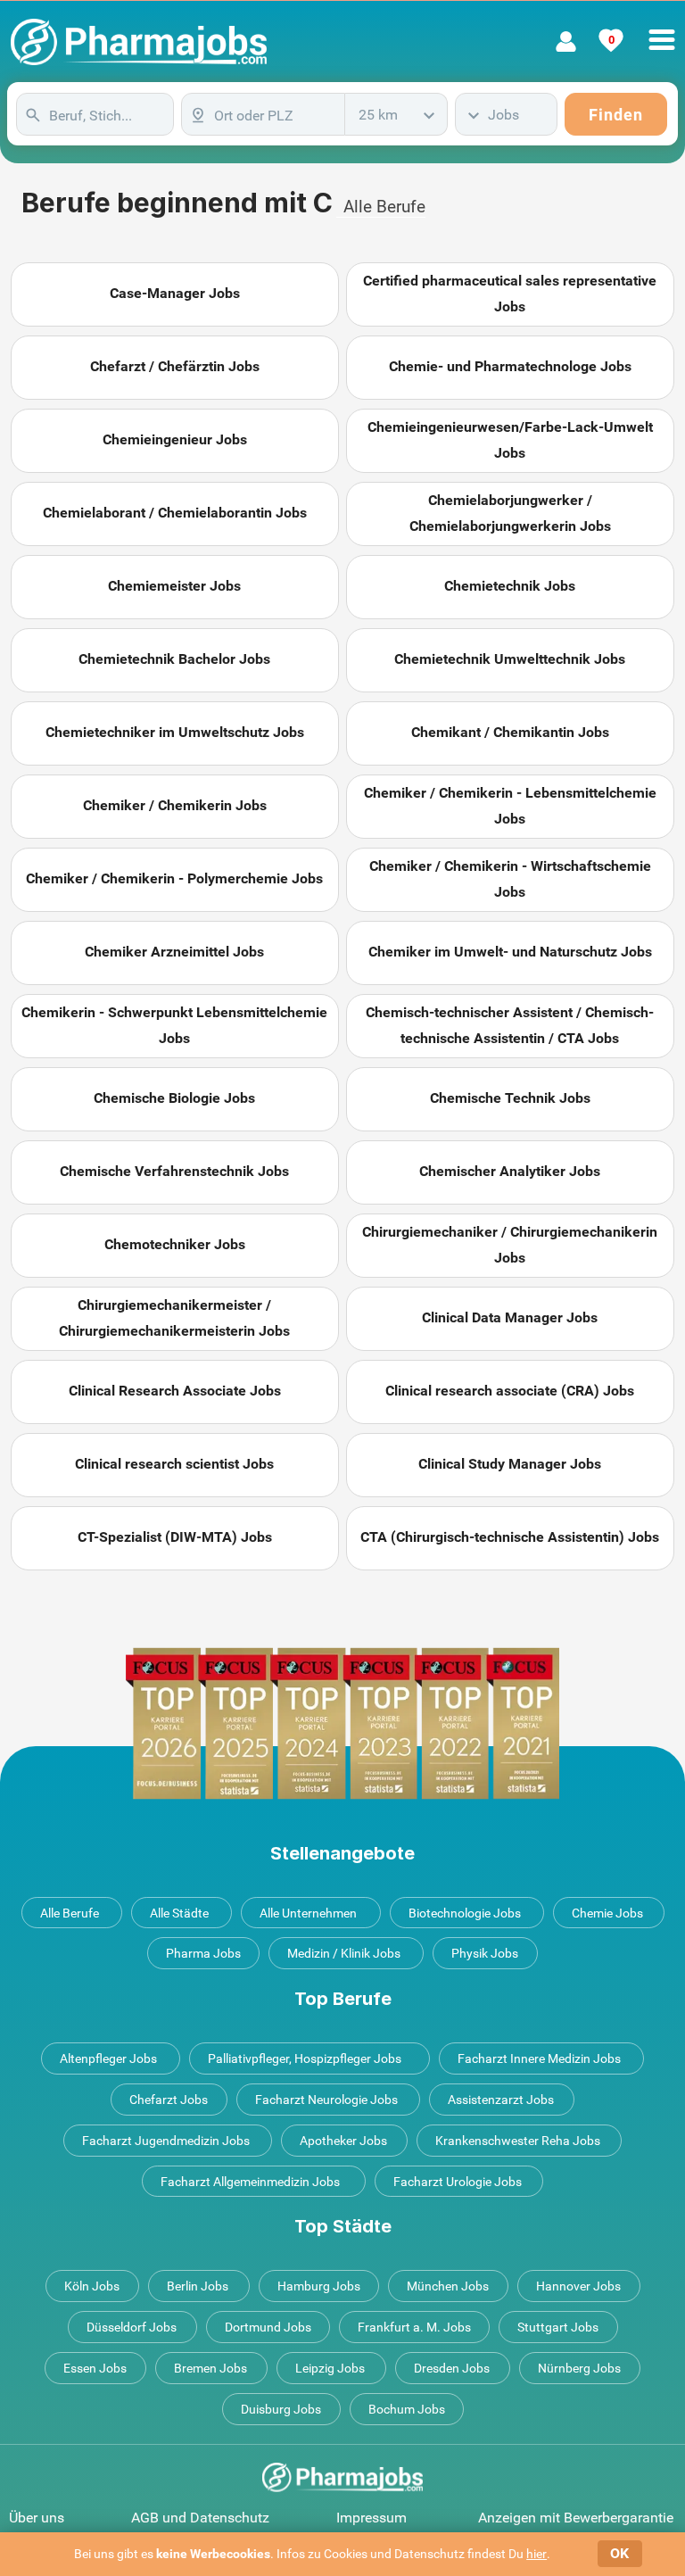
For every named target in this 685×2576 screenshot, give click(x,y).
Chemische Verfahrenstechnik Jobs (174, 1171)
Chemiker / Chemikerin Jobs (175, 805)
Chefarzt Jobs (169, 2100)
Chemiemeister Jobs (174, 586)
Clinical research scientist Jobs (174, 1464)
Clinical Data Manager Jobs (510, 1317)
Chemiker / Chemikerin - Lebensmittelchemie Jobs (510, 806)
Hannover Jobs (578, 2286)
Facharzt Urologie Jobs (458, 2182)
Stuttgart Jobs (558, 2327)
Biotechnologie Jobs (465, 1913)
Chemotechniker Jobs (175, 1244)
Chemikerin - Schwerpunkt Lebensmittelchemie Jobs (174, 1025)
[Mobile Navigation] (662, 29)
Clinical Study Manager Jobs (510, 1464)
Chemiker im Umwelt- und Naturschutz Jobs (510, 952)
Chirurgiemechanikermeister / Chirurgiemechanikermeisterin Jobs (174, 1318)
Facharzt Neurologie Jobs (326, 2100)
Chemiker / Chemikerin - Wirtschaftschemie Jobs (510, 879)
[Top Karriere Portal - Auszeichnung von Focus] (342, 1723)
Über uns (37, 2518)
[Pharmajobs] (139, 42)
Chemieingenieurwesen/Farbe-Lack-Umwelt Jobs (510, 440)
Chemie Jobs (607, 1913)
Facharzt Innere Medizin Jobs (539, 2058)
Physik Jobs (485, 1953)
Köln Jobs (92, 2286)
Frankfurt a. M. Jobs (414, 2327)
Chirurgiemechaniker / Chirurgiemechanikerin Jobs (510, 1245)
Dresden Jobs (452, 2368)
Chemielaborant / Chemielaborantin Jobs (175, 513)
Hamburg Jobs (319, 2286)
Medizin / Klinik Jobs (344, 1953)
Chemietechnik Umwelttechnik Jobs (510, 659)
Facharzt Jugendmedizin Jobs (166, 2141)
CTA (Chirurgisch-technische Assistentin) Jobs (510, 1537)
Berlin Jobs (198, 2286)
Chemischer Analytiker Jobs (510, 1171)
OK (619, 2553)
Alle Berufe (384, 207)
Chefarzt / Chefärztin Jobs (175, 366)
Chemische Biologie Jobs (174, 1098)
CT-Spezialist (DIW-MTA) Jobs (175, 1537)
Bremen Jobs (210, 2368)
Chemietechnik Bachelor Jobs (174, 659)
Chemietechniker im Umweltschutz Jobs (175, 732)
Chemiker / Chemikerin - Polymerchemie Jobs (174, 878)
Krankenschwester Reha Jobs (518, 2141)
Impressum (371, 2518)
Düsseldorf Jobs (132, 2327)
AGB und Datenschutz (200, 2518)
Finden (616, 115)
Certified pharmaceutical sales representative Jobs (510, 294)
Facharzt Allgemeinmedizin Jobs (250, 2182)
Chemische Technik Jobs (510, 1098)
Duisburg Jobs (281, 2409)
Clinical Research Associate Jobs (175, 1391)
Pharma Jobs (203, 1953)
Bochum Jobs (407, 2409)
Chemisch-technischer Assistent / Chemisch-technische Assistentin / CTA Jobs (510, 1025)
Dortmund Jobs (268, 2327)
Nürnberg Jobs (579, 2368)
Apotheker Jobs (343, 2141)
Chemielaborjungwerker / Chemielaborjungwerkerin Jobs (510, 513)
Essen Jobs (95, 2368)
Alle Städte (179, 1913)
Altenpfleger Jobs (108, 2058)
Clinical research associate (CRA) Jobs (510, 1391)
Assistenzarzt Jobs (501, 2100)
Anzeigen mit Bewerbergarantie (576, 2518)
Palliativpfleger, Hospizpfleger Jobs (305, 2058)
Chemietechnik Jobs (510, 586)
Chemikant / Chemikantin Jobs (510, 732)
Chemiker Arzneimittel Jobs (174, 952)
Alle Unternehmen (308, 1913)
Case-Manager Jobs (175, 293)
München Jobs (448, 2286)
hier (536, 2554)
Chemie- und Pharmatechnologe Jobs (510, 366)
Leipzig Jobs (330, 2368)
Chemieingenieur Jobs (175, 439)
